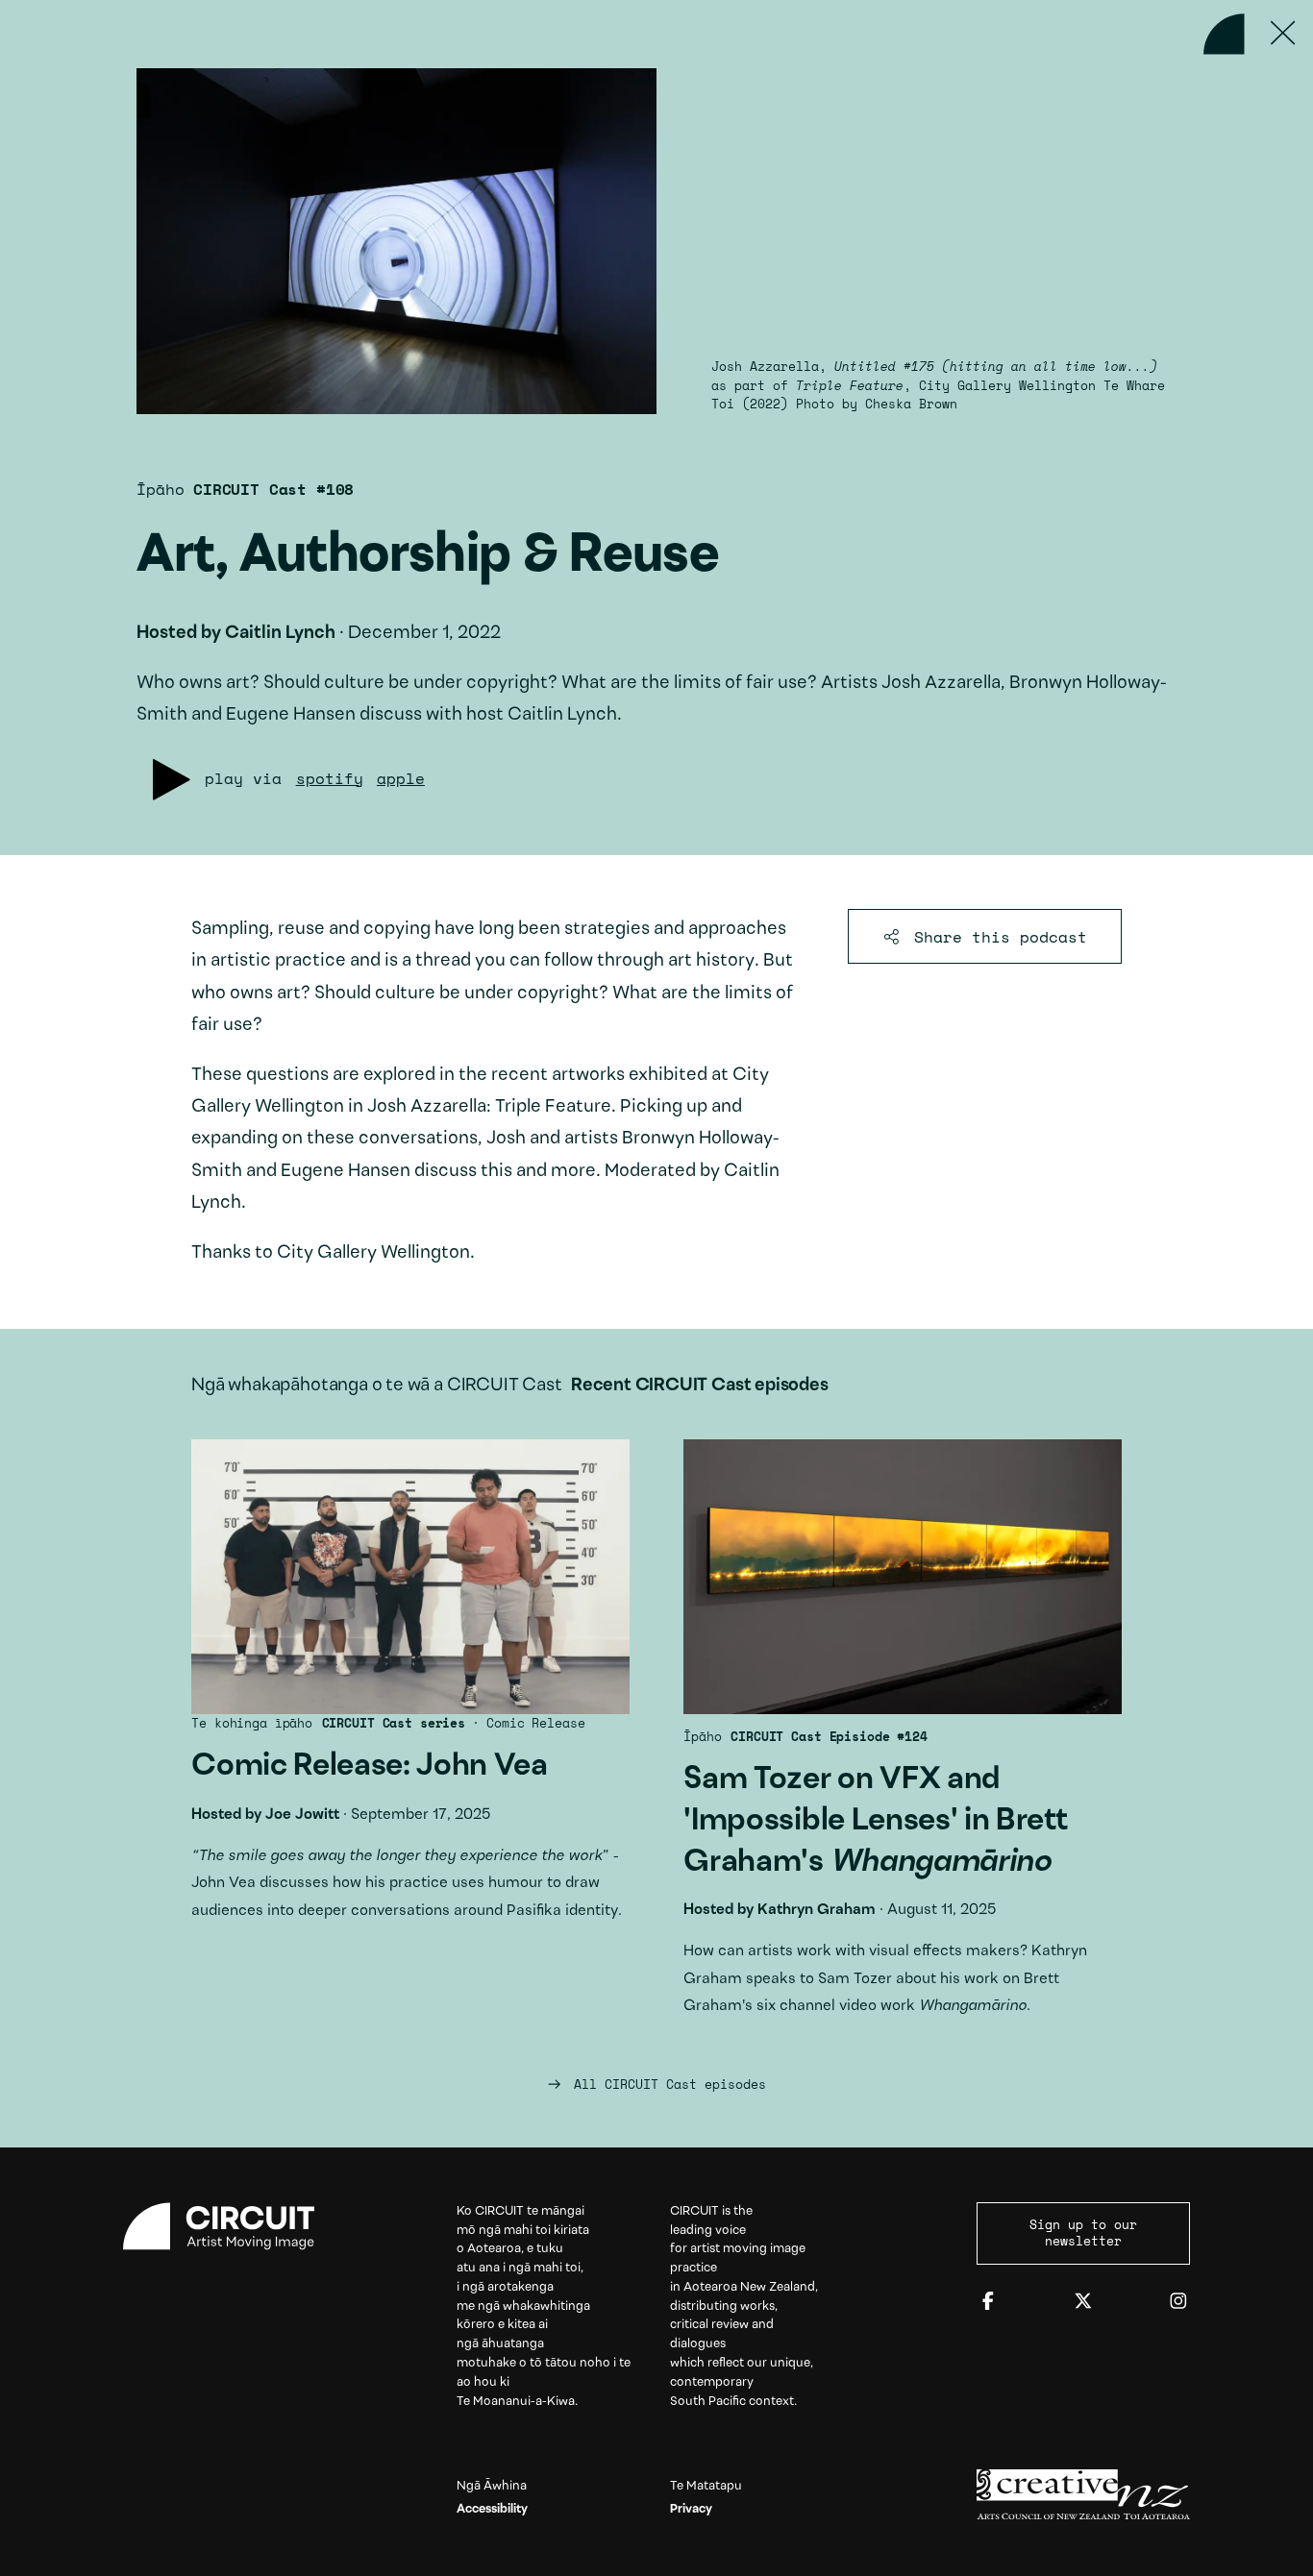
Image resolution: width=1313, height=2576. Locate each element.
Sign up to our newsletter (1083, 2233)
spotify (330, 778)
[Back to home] (1224, 34)
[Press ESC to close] (1284, 34)
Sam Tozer (902, 1737)
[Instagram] (1178, 2303)
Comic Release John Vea (410, 1690)
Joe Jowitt (302, 1815)
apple (401, 778)
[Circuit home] (230, 2226)
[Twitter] (1083, 2303)
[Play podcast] (172, 780)
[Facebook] (988, 2303)
